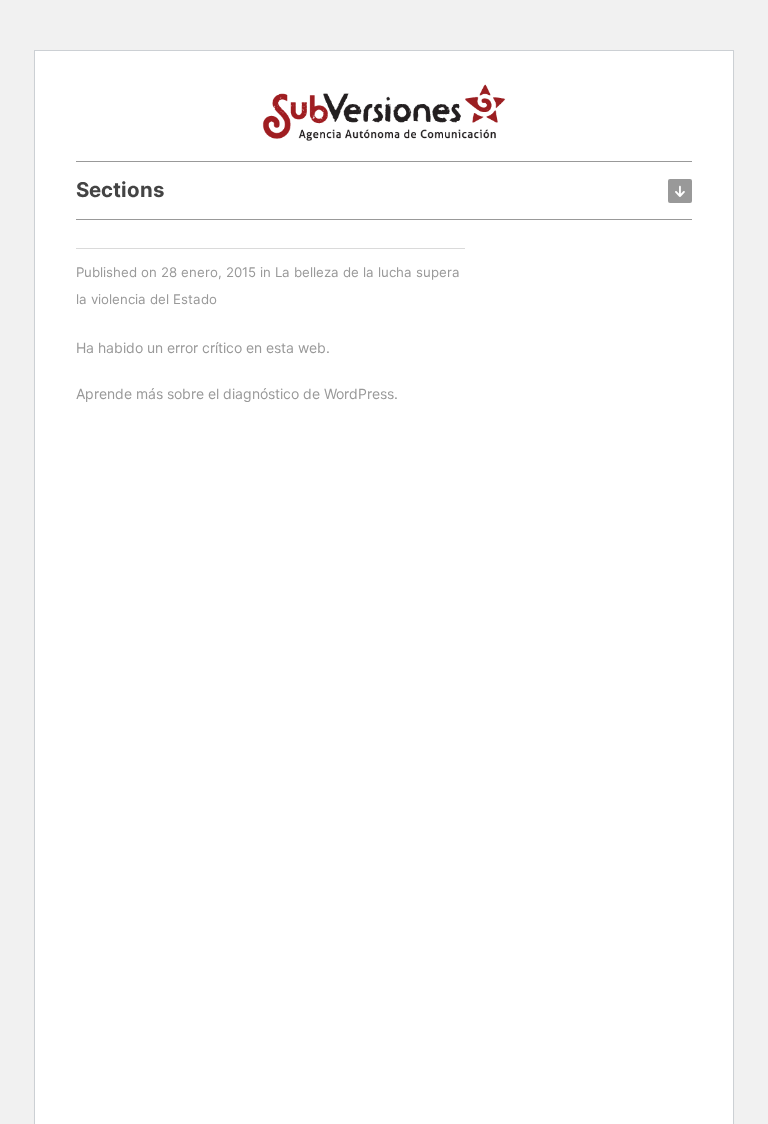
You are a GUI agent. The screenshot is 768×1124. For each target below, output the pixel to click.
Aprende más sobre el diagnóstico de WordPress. (237, 393)
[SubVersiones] (384, 110)
